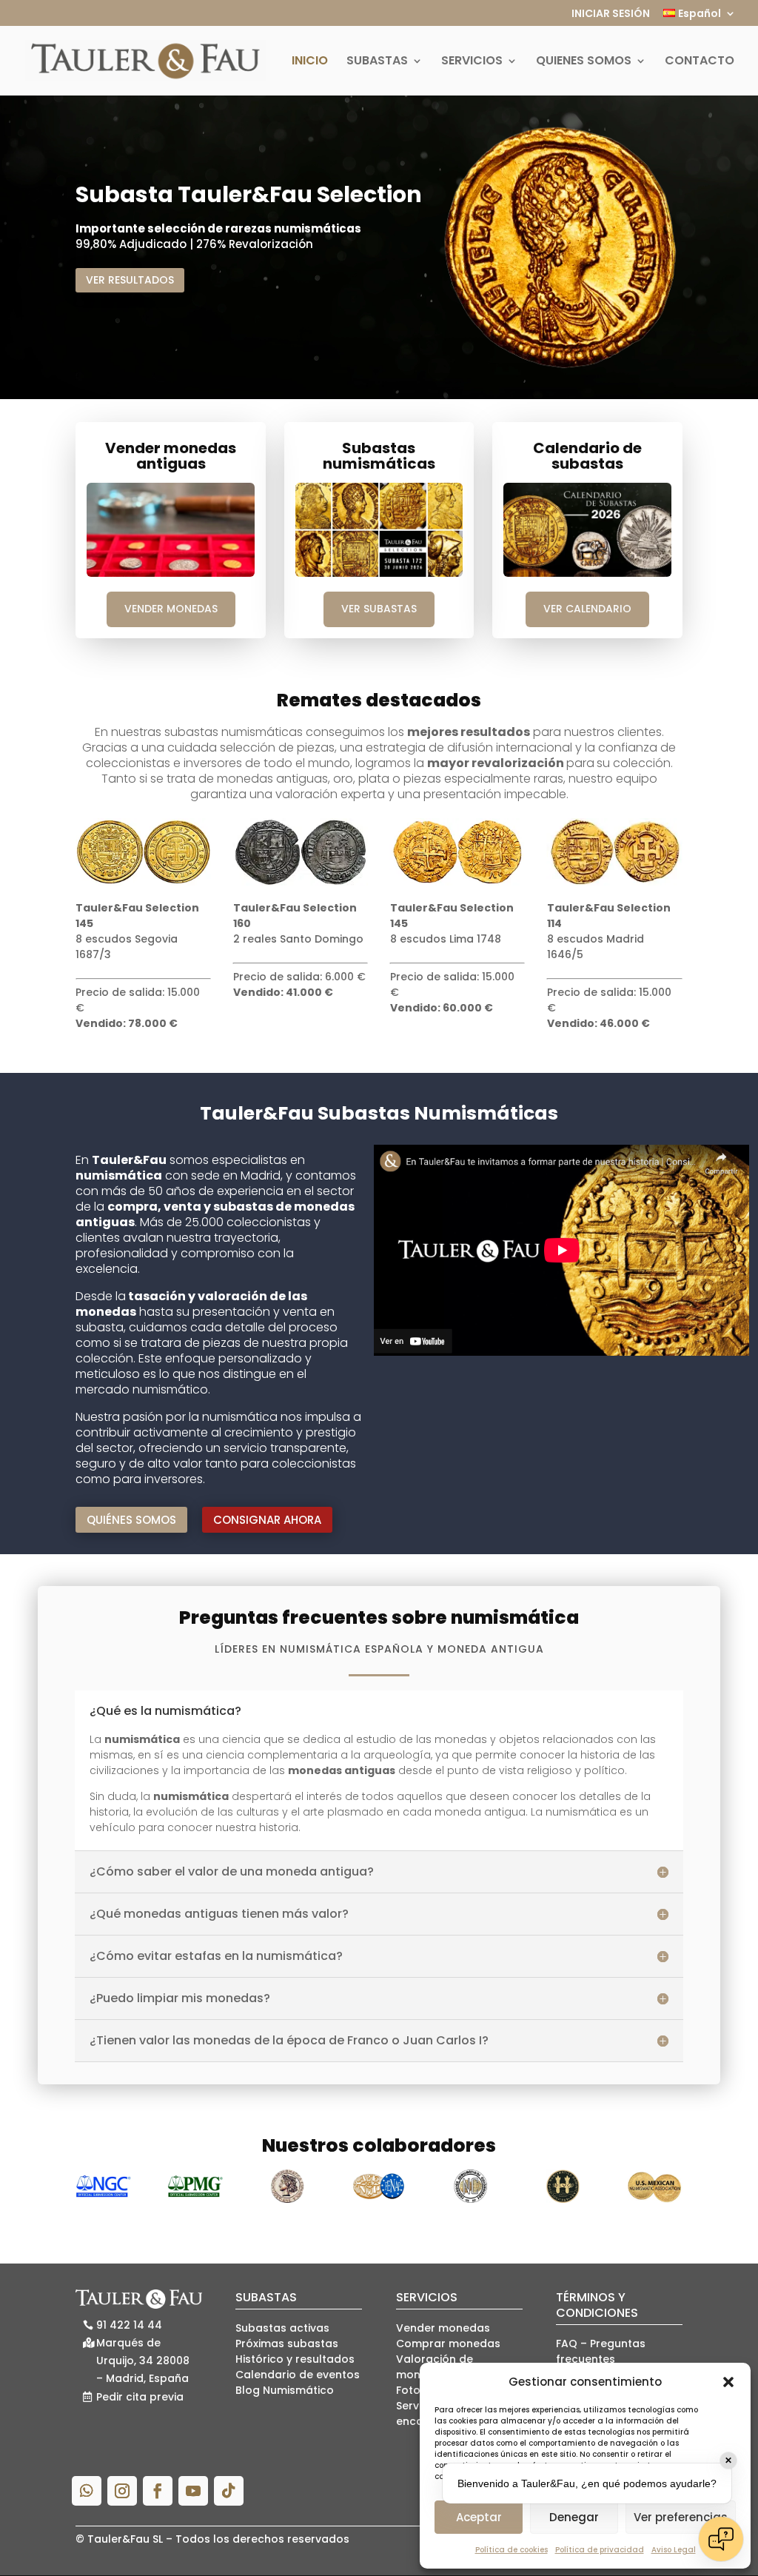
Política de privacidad (600, 2550)
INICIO (310, 62)
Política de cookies (512, 2550)
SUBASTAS (377, 62)
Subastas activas (282, 2328)
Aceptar (479, 2517)
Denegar (574, 2517)
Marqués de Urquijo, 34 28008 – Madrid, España (143, 2361)
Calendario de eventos (298, 2375)
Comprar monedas (448, 2344)
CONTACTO (700, 62)
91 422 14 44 (129, 2325)
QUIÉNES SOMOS (131, 1520)
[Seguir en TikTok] (229, 2491)
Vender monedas (443, 2328)
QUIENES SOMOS (584, 62)
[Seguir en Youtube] (193, 2491)
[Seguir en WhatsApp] (87, 2491)
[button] (728, 2382)
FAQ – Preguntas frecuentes (601, 2351)
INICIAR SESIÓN (611, 14)
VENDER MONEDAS (171, 609)
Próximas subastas (287, 2344)
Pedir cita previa (140, 2397)
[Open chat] (721, 2539)
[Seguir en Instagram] (122, 2491)
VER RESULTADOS (130, 280)
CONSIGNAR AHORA (267, 1520)
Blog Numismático (285, 2390)
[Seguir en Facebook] (158, 2491)
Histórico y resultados (295, 2359)
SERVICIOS (472, 62)
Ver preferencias (681, 2517)
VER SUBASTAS (379, 609)
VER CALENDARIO (587, 609)
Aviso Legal (674, 2550)
